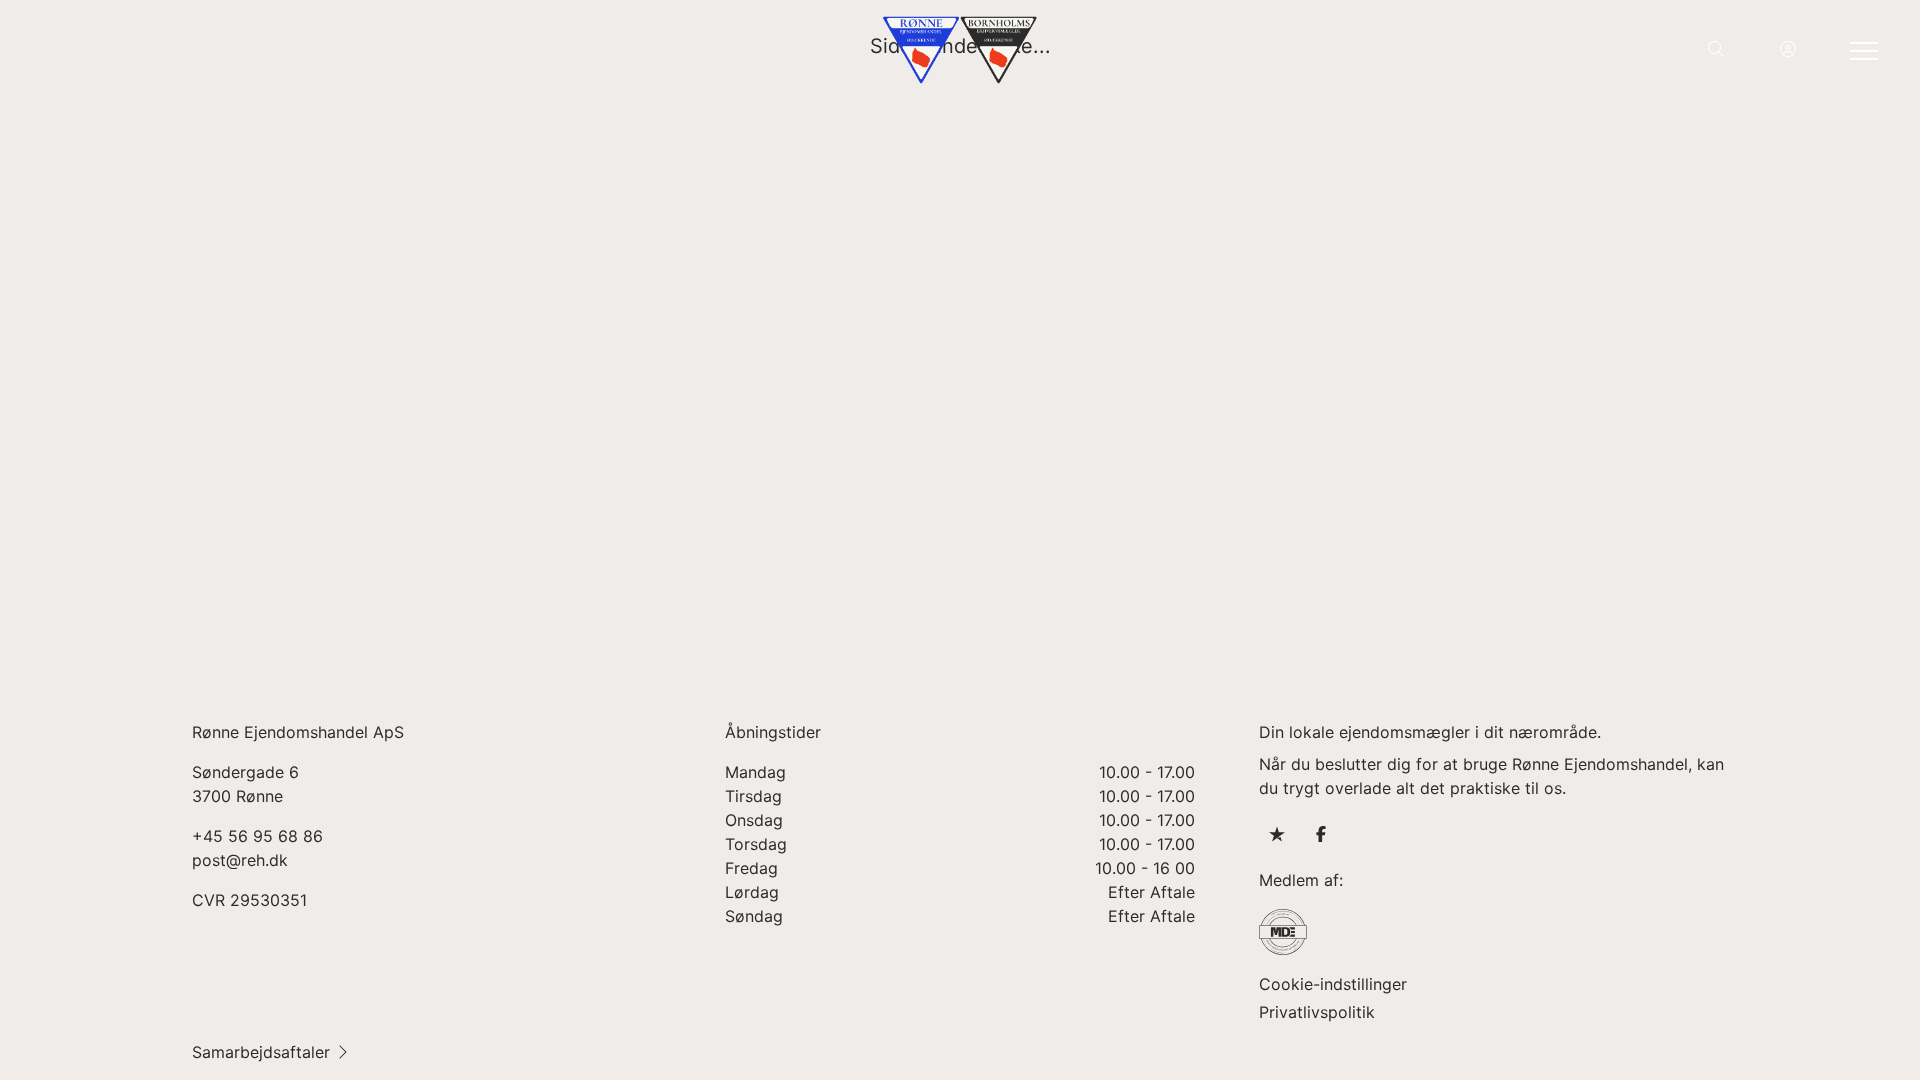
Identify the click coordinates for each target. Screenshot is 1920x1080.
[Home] (960, 50)
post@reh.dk (240, 860)
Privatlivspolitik (1317, 1012)
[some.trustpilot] (1277, 834)
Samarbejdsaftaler (261, 1052)
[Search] (1716, 50)
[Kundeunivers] (1788, 50)
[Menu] (1860, 50)
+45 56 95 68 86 (257, 836)
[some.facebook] (1321, 834)
